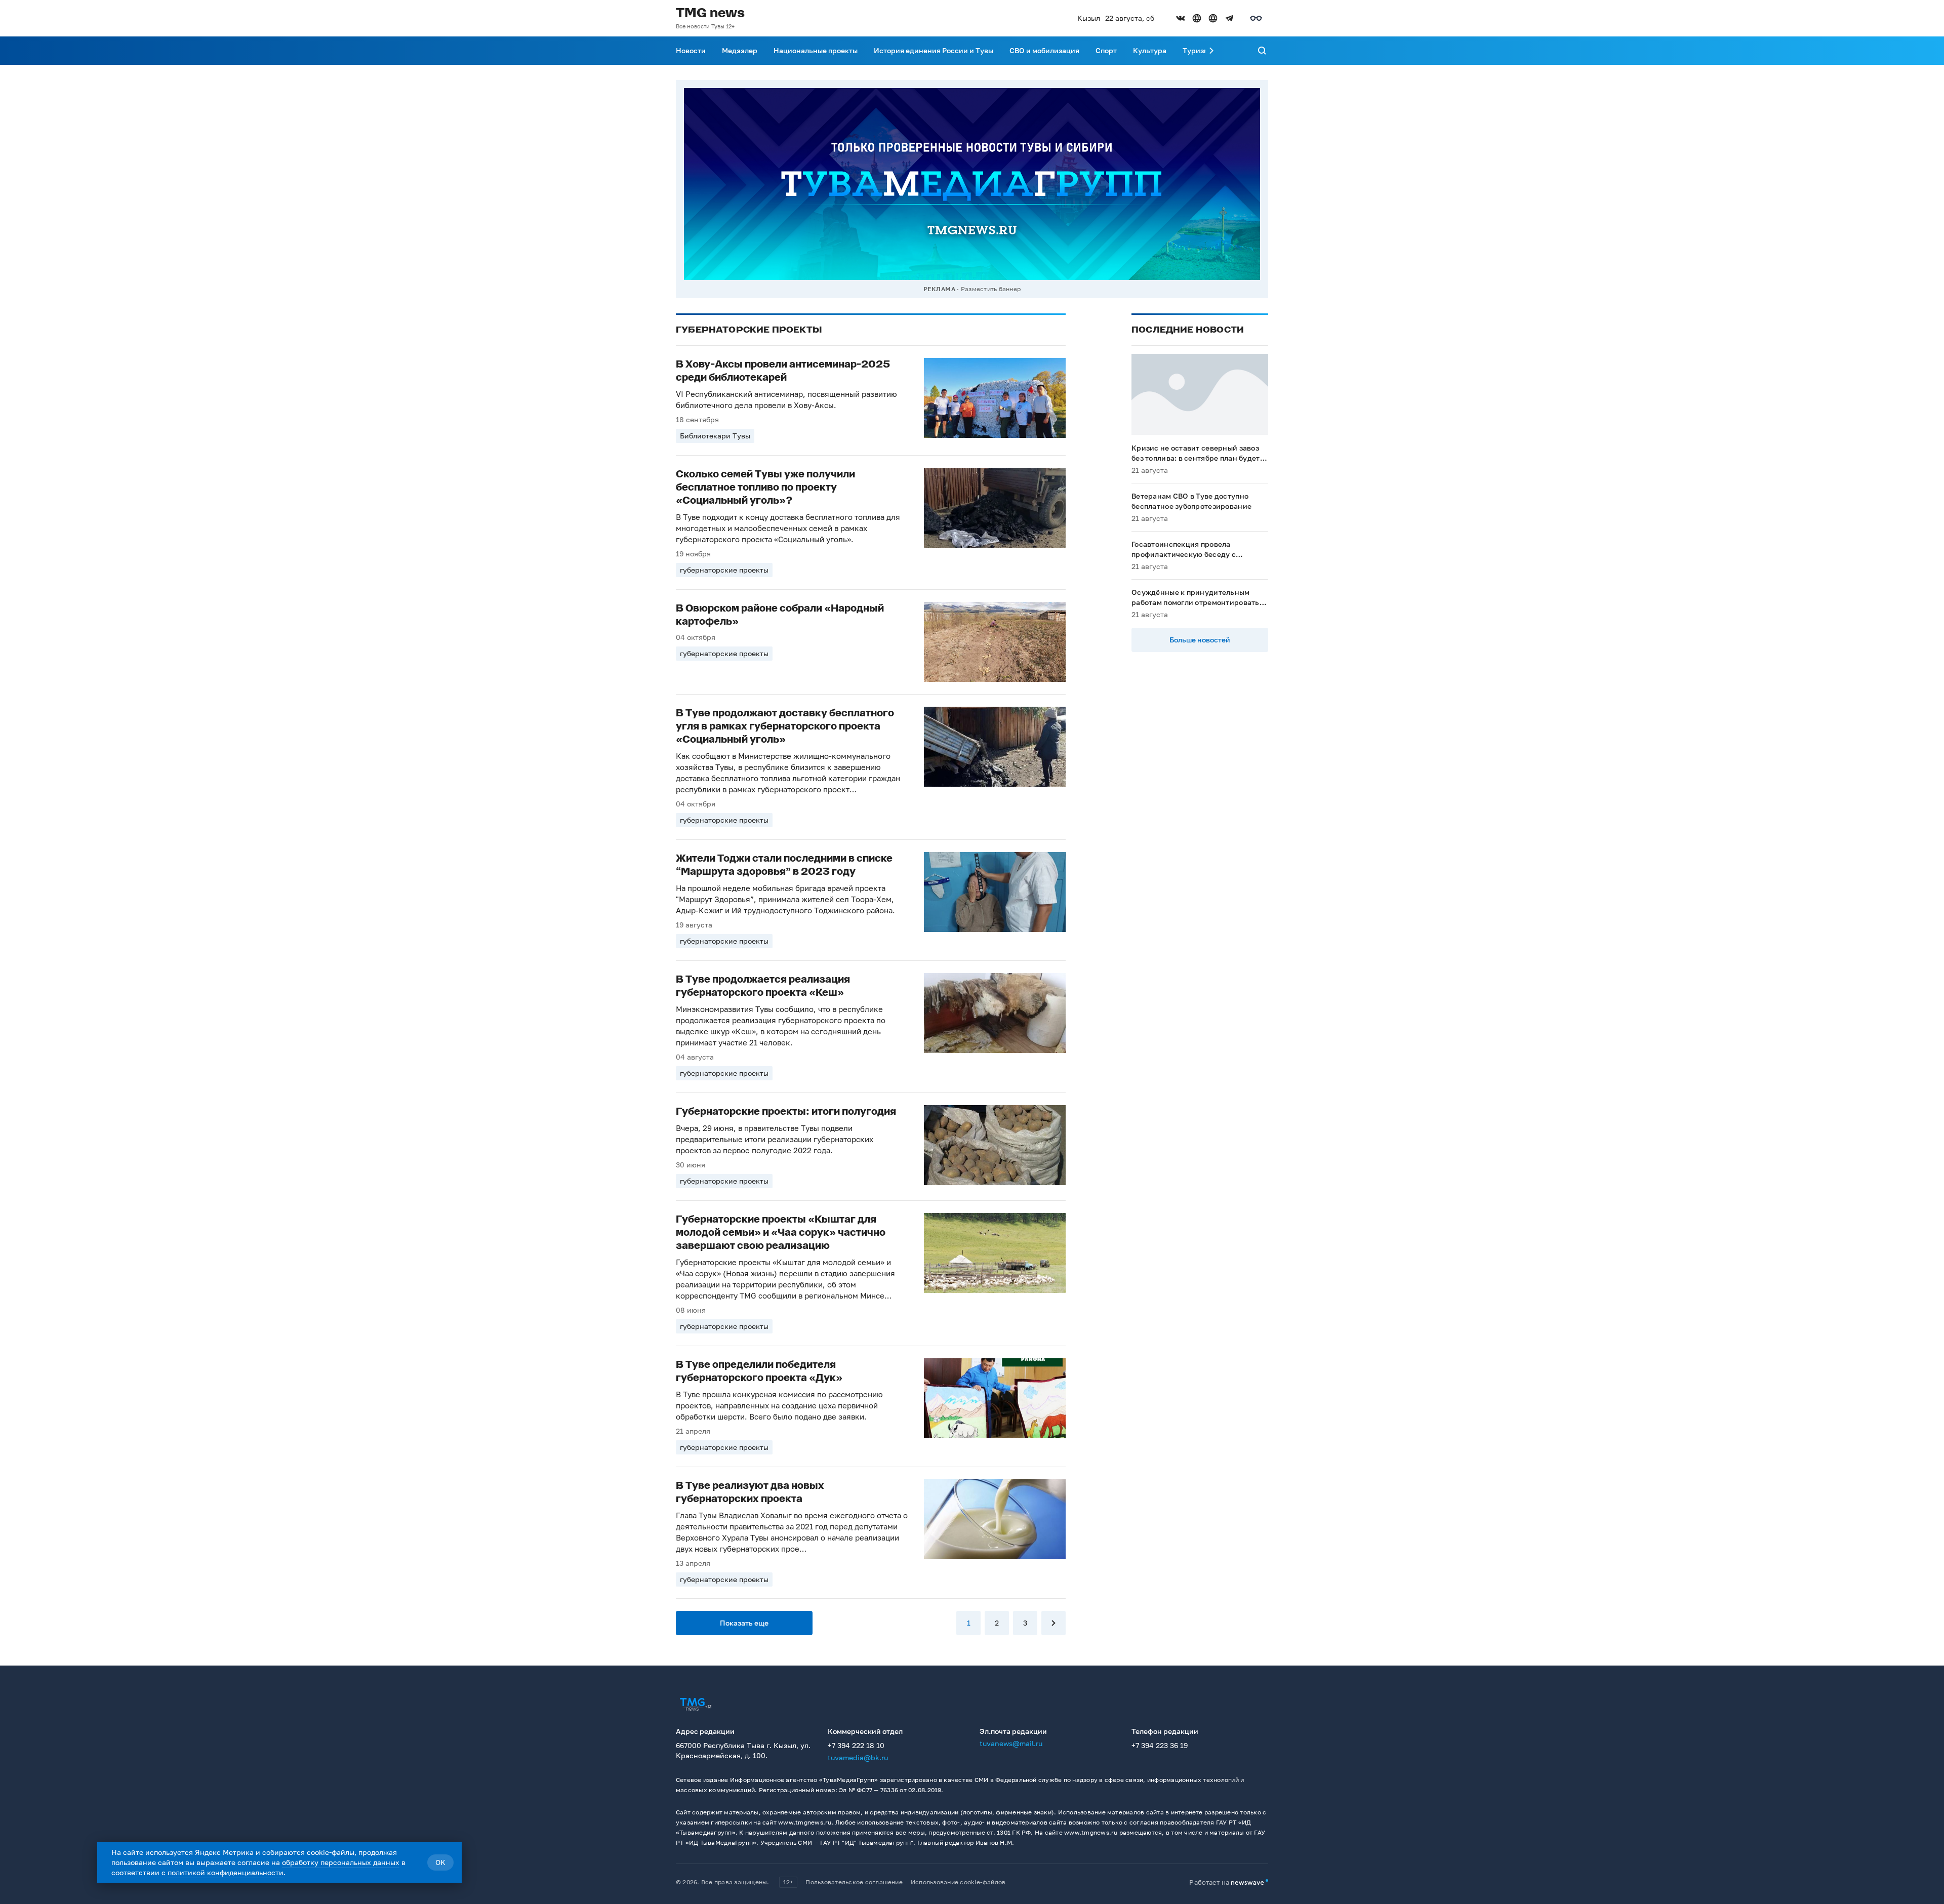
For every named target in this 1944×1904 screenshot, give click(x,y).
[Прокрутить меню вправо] (1211, 51)
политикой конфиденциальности (226, 1872)
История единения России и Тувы (934, 50)
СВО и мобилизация (1044, 50)
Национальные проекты (816, 50)
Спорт (1106, 50)
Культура (1150, 50)
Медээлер (740, 50)
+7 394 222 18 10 (856, 1745)
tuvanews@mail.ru (1011, 1743)
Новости (691, 50)
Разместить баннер (991, 289)
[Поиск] (1262, 51)
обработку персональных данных (341, 1862)
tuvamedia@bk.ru (858, 1757)
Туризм (1196, 50)
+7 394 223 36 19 (1160, 1745)
